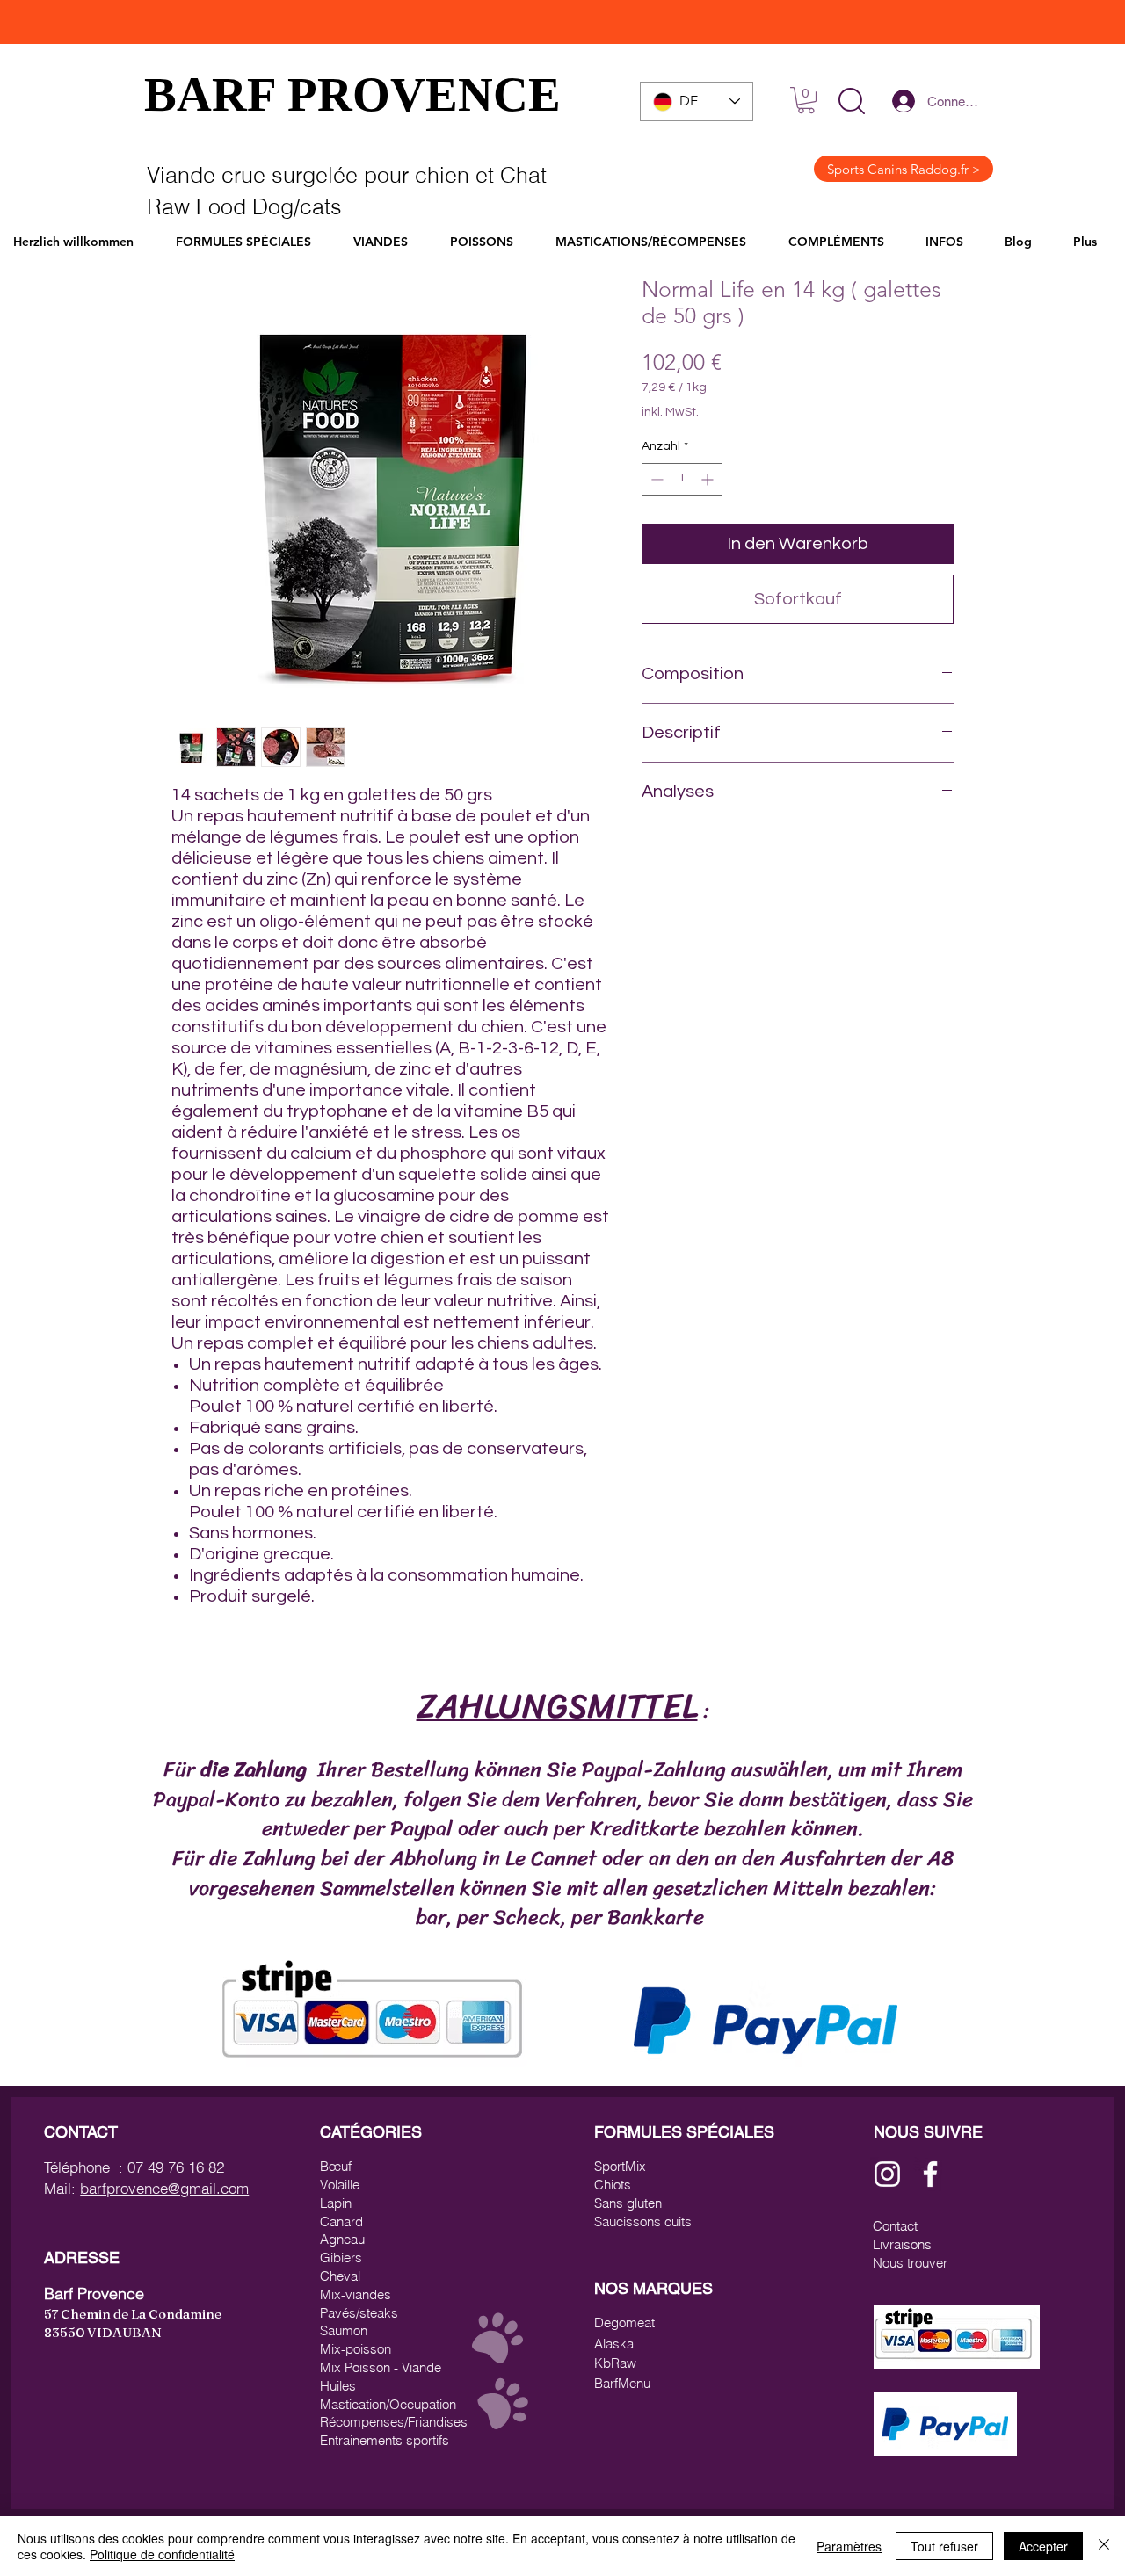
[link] (806, 100)
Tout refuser (944, 2546)
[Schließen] (1104, 2546)
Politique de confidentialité (162, 2554)
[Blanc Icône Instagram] (887, 2174)
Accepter (1043, 2546)
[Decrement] (655, 479)
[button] (852, 101)
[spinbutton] (682, 479)
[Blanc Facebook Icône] (930, 2174)
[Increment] (709, 479)
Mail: (62, 2188)
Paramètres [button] (849, 2546)
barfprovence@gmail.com (164, 2188)
